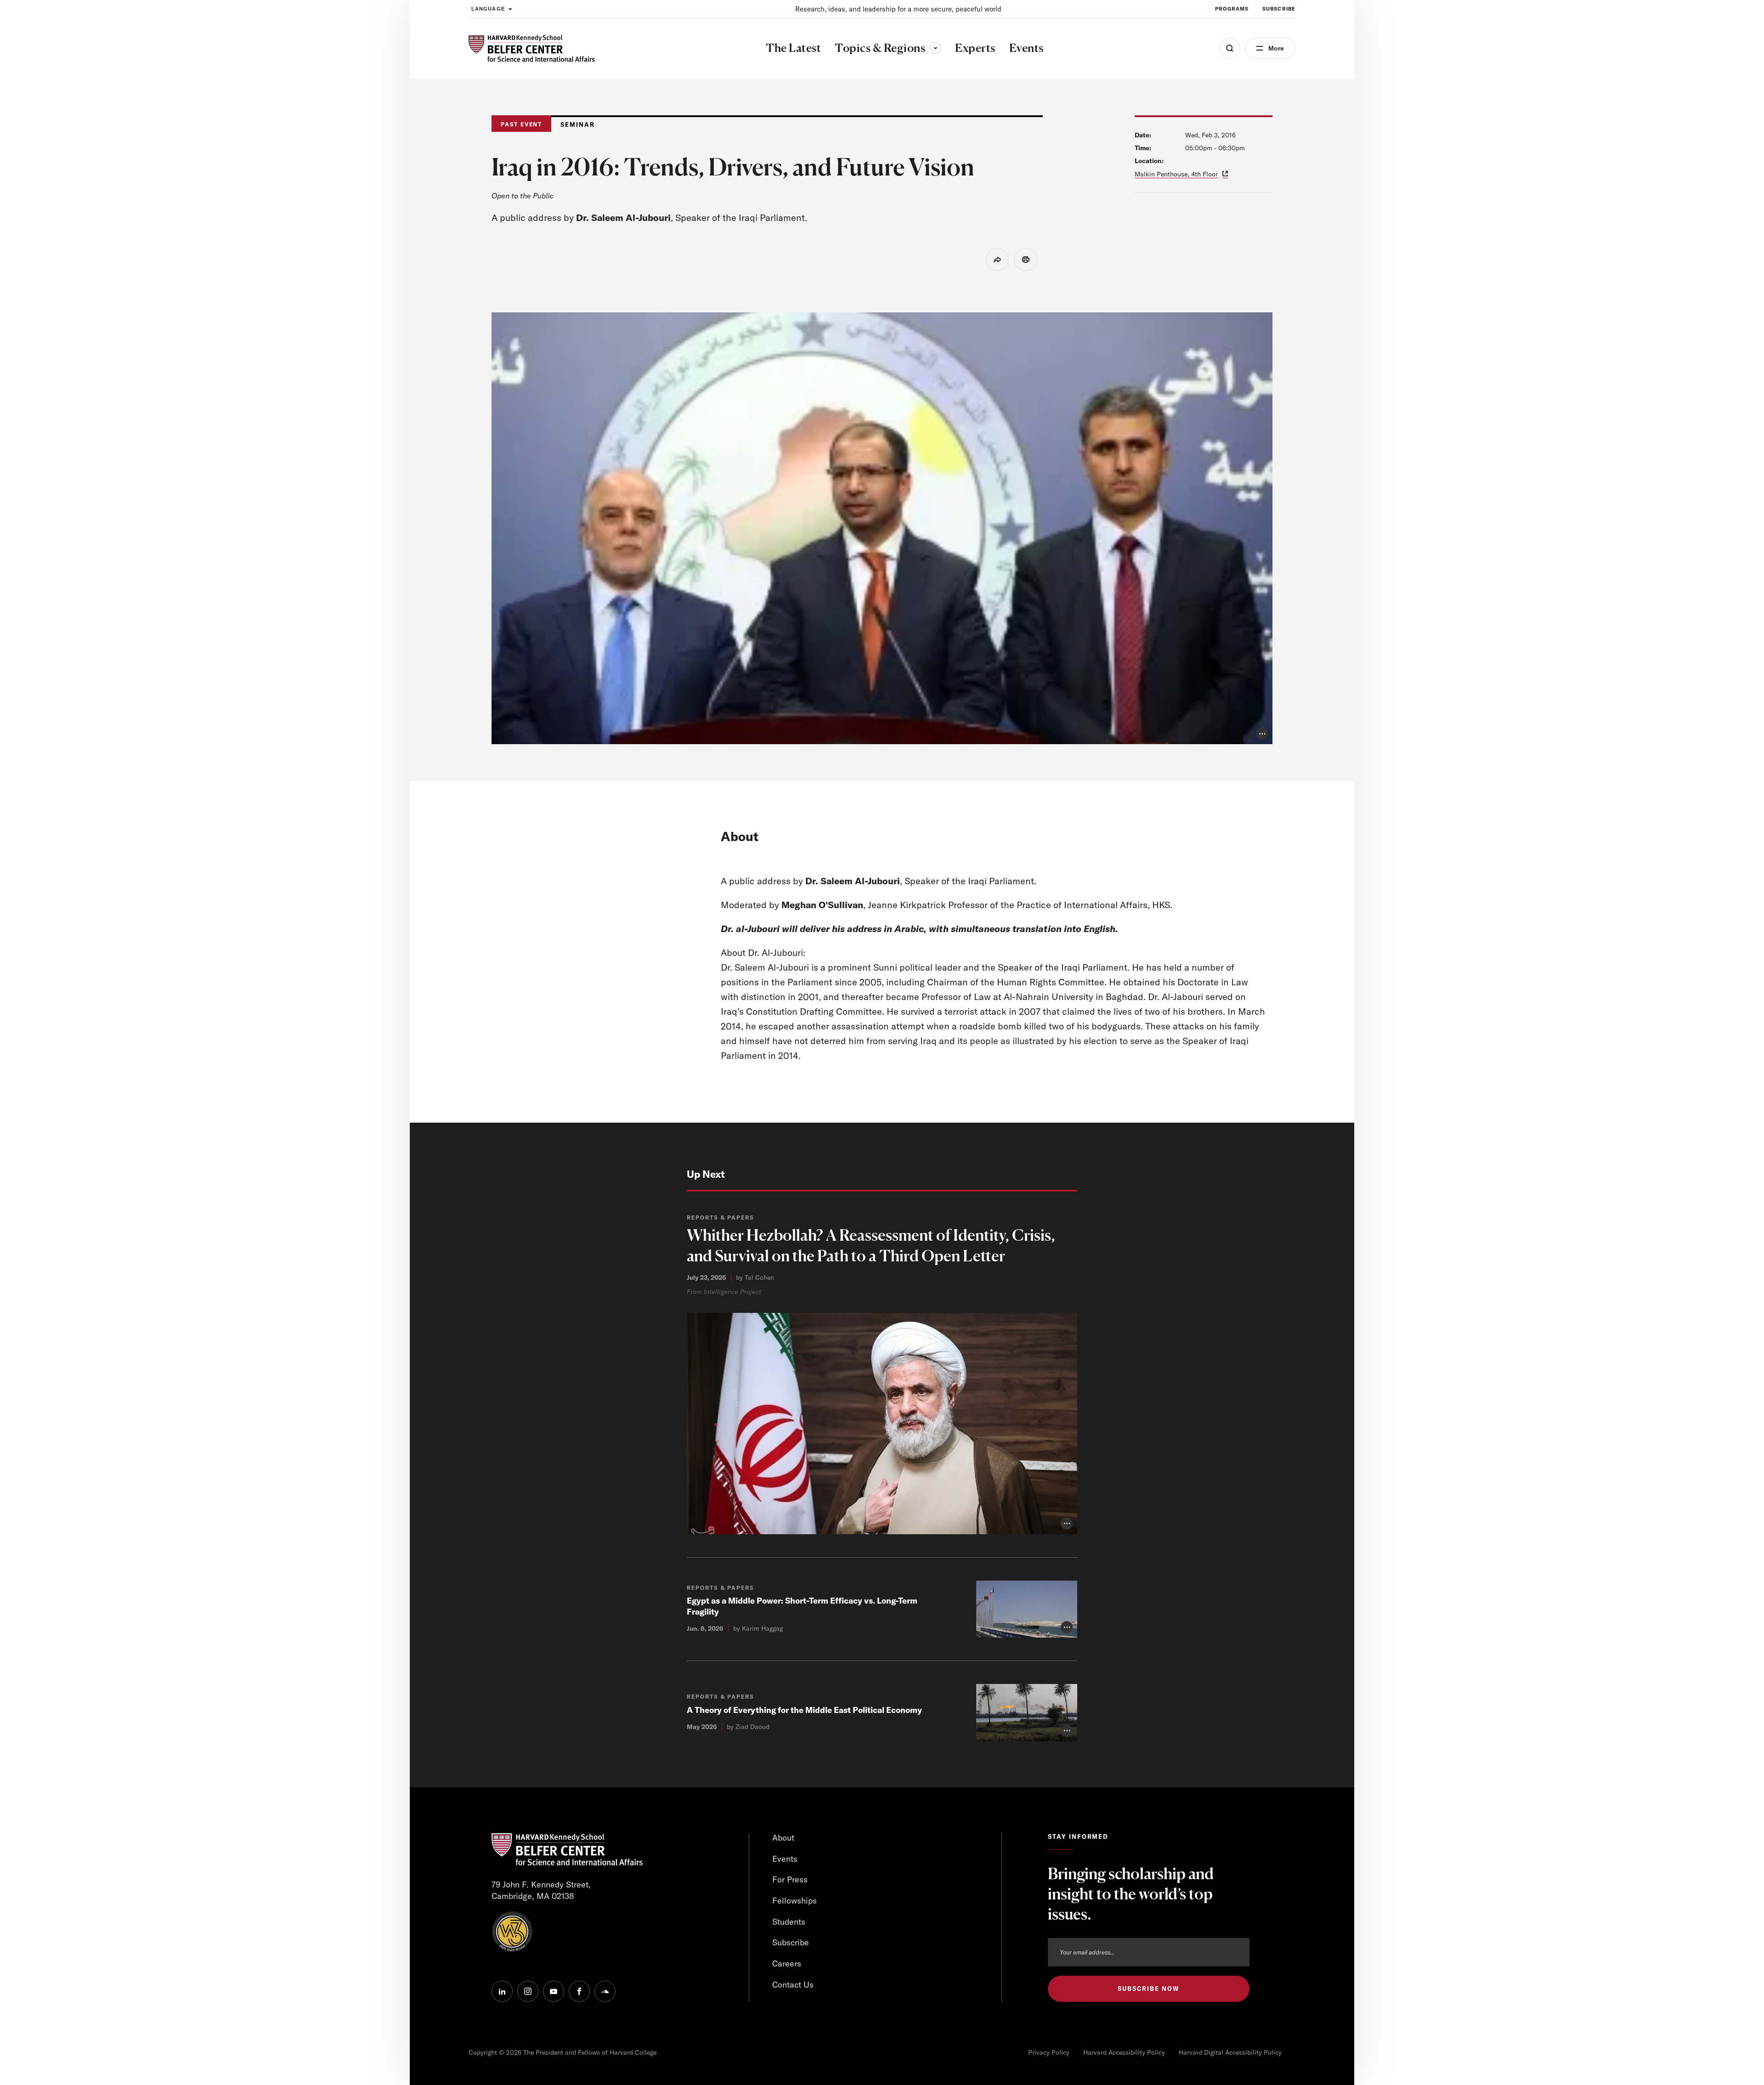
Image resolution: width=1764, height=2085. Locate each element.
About (783, 1838)
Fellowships (794, 1901)
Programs (1232, 9)
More (1276, 48)
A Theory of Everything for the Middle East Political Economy (804, 1710)
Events (785, 1859)
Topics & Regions (888, 48)
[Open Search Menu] (1230, 48)
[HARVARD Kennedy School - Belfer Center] (532, 48)
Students (789, 1922)
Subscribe (1279, 9)
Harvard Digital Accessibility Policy (1230, 2052)
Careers (787, 1964)
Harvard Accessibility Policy (1124, 2052)
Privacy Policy (1049, 2052)
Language (488, 9)
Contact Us (793, 1985)
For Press (790, 1879)
